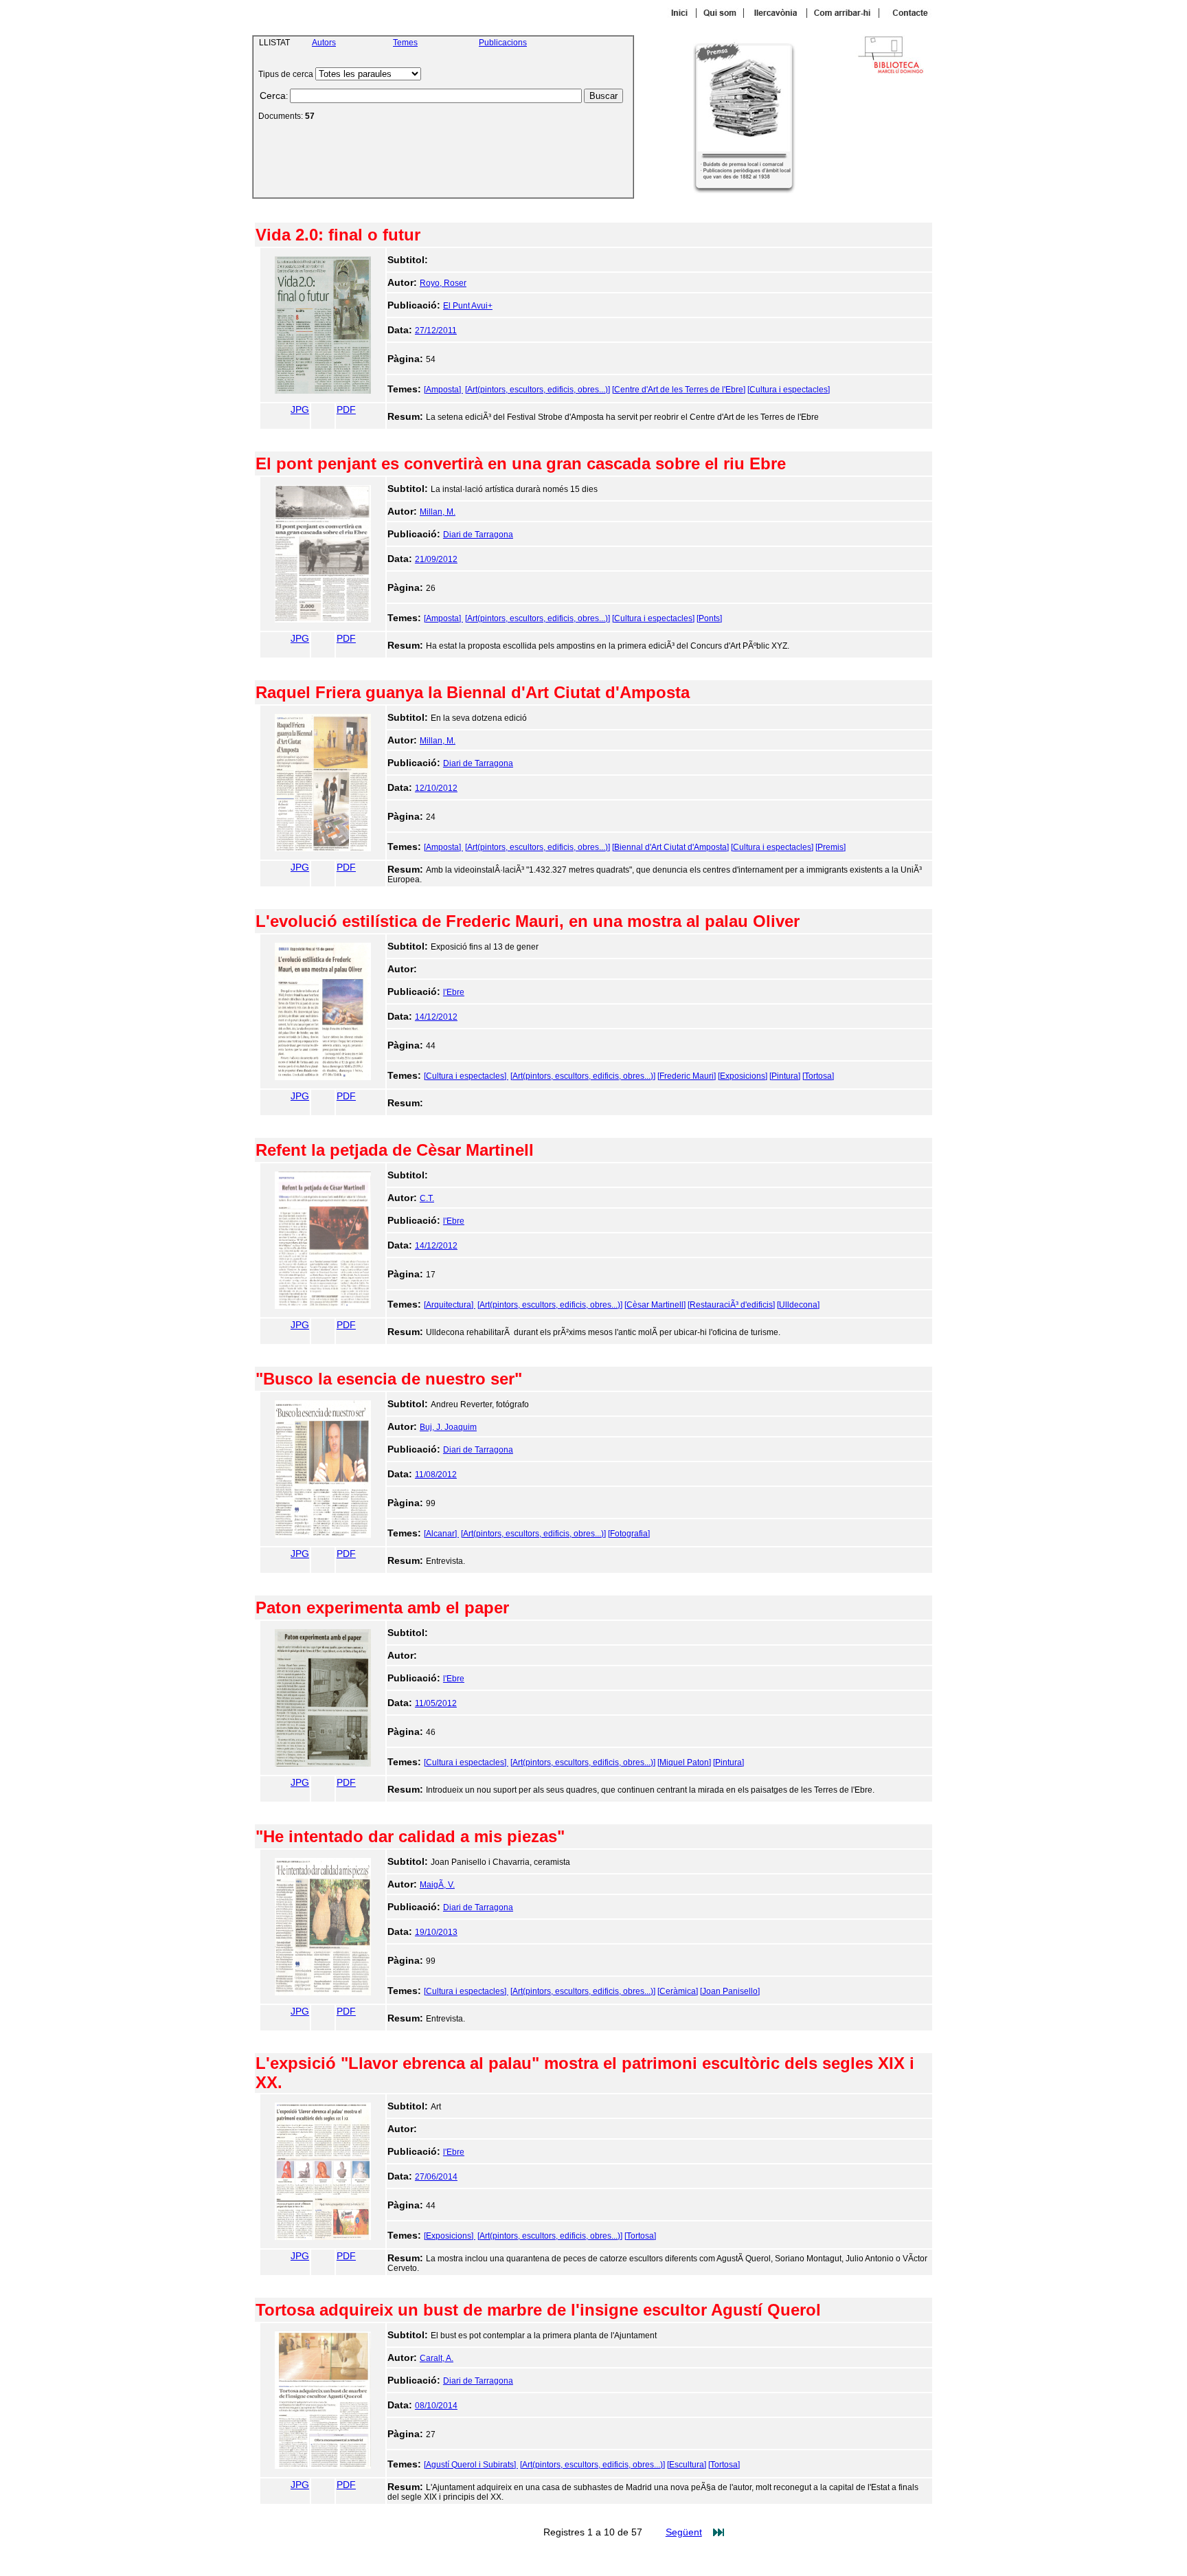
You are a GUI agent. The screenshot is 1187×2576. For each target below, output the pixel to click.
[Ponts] (709, 618)
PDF (346, 410)
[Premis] (830, 847)
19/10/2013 (436, 1932)
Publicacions (503, 43)
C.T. (427, 1198)
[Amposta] (443, 390)
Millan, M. (438, 512)
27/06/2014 (436, 2177)
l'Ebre (454, 992)
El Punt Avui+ (468, 306)
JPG (300, 410)
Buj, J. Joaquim (448, 1427)
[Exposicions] (743, 1076)
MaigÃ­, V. (437, 1885)
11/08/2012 (436, 1475)
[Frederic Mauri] (687, 1076)
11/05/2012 (436, 1703)
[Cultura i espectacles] (789, 390)
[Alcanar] (441, 1534)
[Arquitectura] (450, 1305)
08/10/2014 (436, 2406)
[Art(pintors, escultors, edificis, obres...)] (538, 390)
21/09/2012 (436, 559)
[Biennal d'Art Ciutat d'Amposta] (670, 847)
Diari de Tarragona (478, 535)
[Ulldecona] (798, 1305)
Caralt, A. (437, 2358)
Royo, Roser (443, 283)
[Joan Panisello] (730, 1991)
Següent (684, 2532)
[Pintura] (785, 1076)
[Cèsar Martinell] (655, 1305)
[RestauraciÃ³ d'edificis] (731, 1305)
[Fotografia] (629, 1534)
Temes (405, 43)
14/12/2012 (436, 1017)
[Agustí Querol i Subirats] (471, 2465)
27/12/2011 (436, 331)
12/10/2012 (436, 788)
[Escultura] (687, 2465)
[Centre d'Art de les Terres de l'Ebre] (679, 390)
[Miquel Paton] (684, 1762)
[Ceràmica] (678, 1991)
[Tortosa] (818, 1076)
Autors (324, 43)
